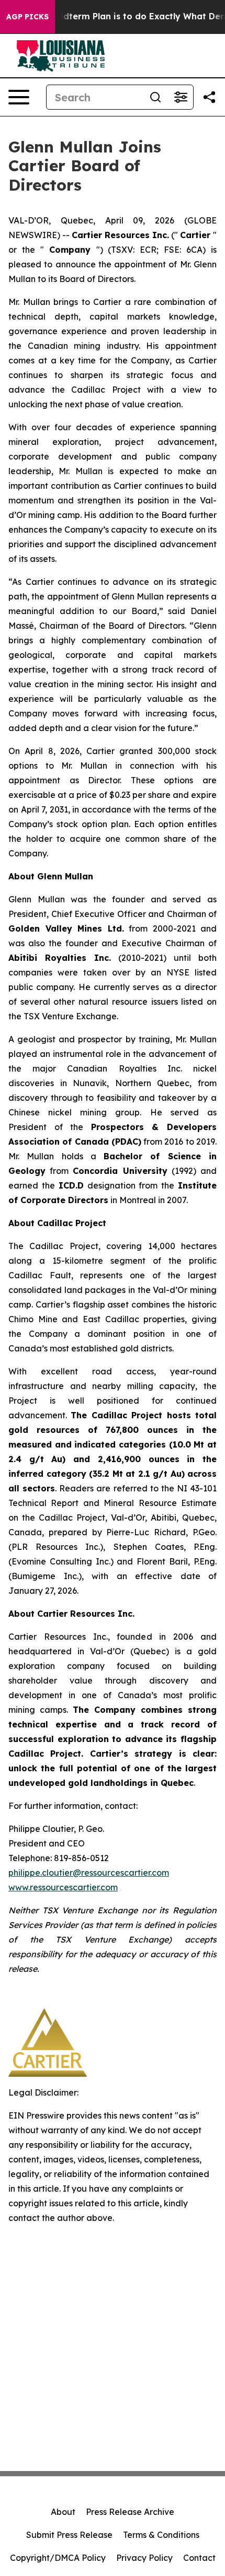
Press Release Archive (130, 2512)
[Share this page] (209, 97)
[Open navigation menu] (19, 97)
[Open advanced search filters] (181, 97)
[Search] (155, 97)
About (63, 2512)
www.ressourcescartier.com (63, 1887)
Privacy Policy (144, 2558)
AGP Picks (27, 17)
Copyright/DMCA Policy (58, 2558)
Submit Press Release (69, 2535)
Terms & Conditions (161, 2535)
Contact (199, 2558)
